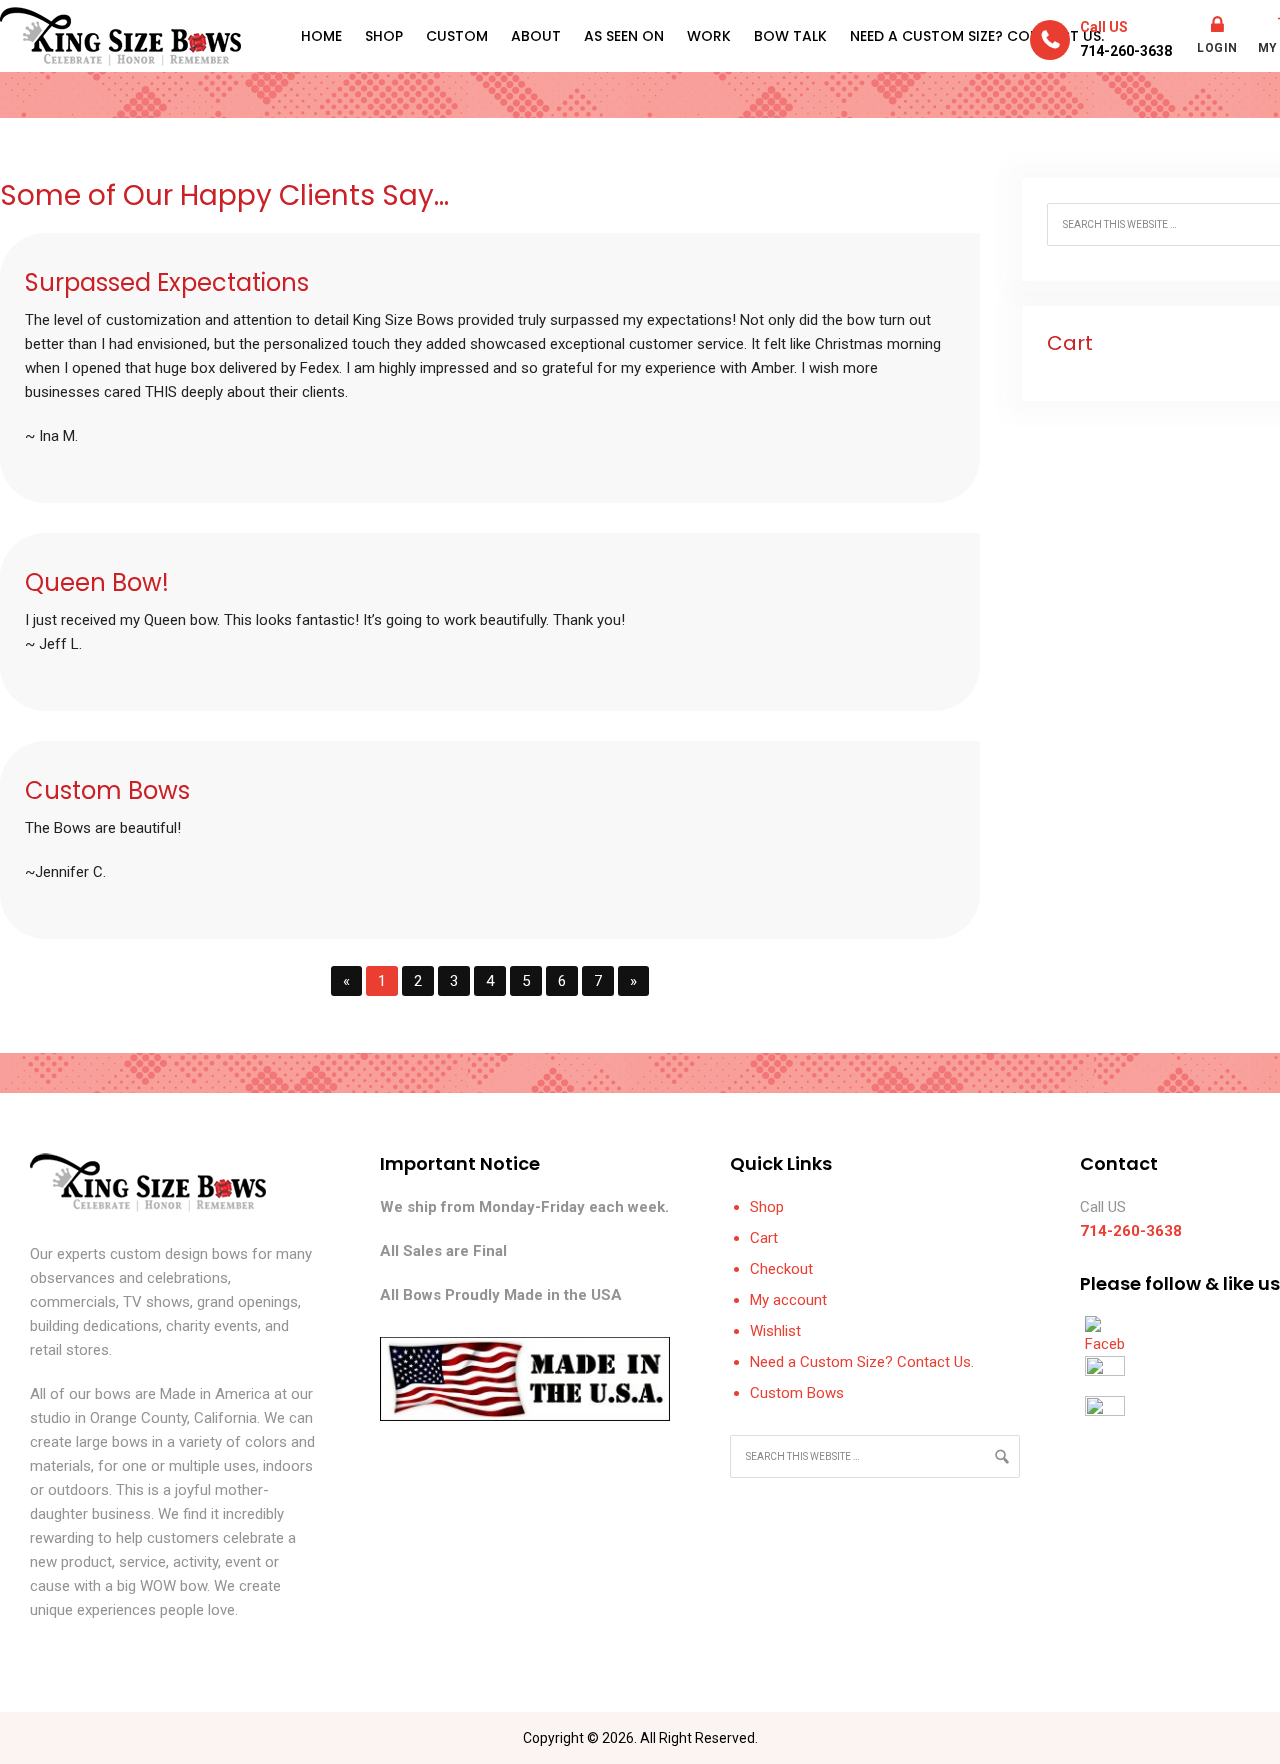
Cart (764, 1238)
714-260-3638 (1126, 51)
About (536, 36)
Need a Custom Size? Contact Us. (977, 36)
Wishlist (775, 1331)
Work (709, 36)
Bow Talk (790, 36)
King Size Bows (120, 36)
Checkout (781, 1269)
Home (321, 36)
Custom (457, 36)
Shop (384, 36)
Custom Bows (797, 1393)
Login (1217, 48)
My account (788, 1300)
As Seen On (624, 36)
